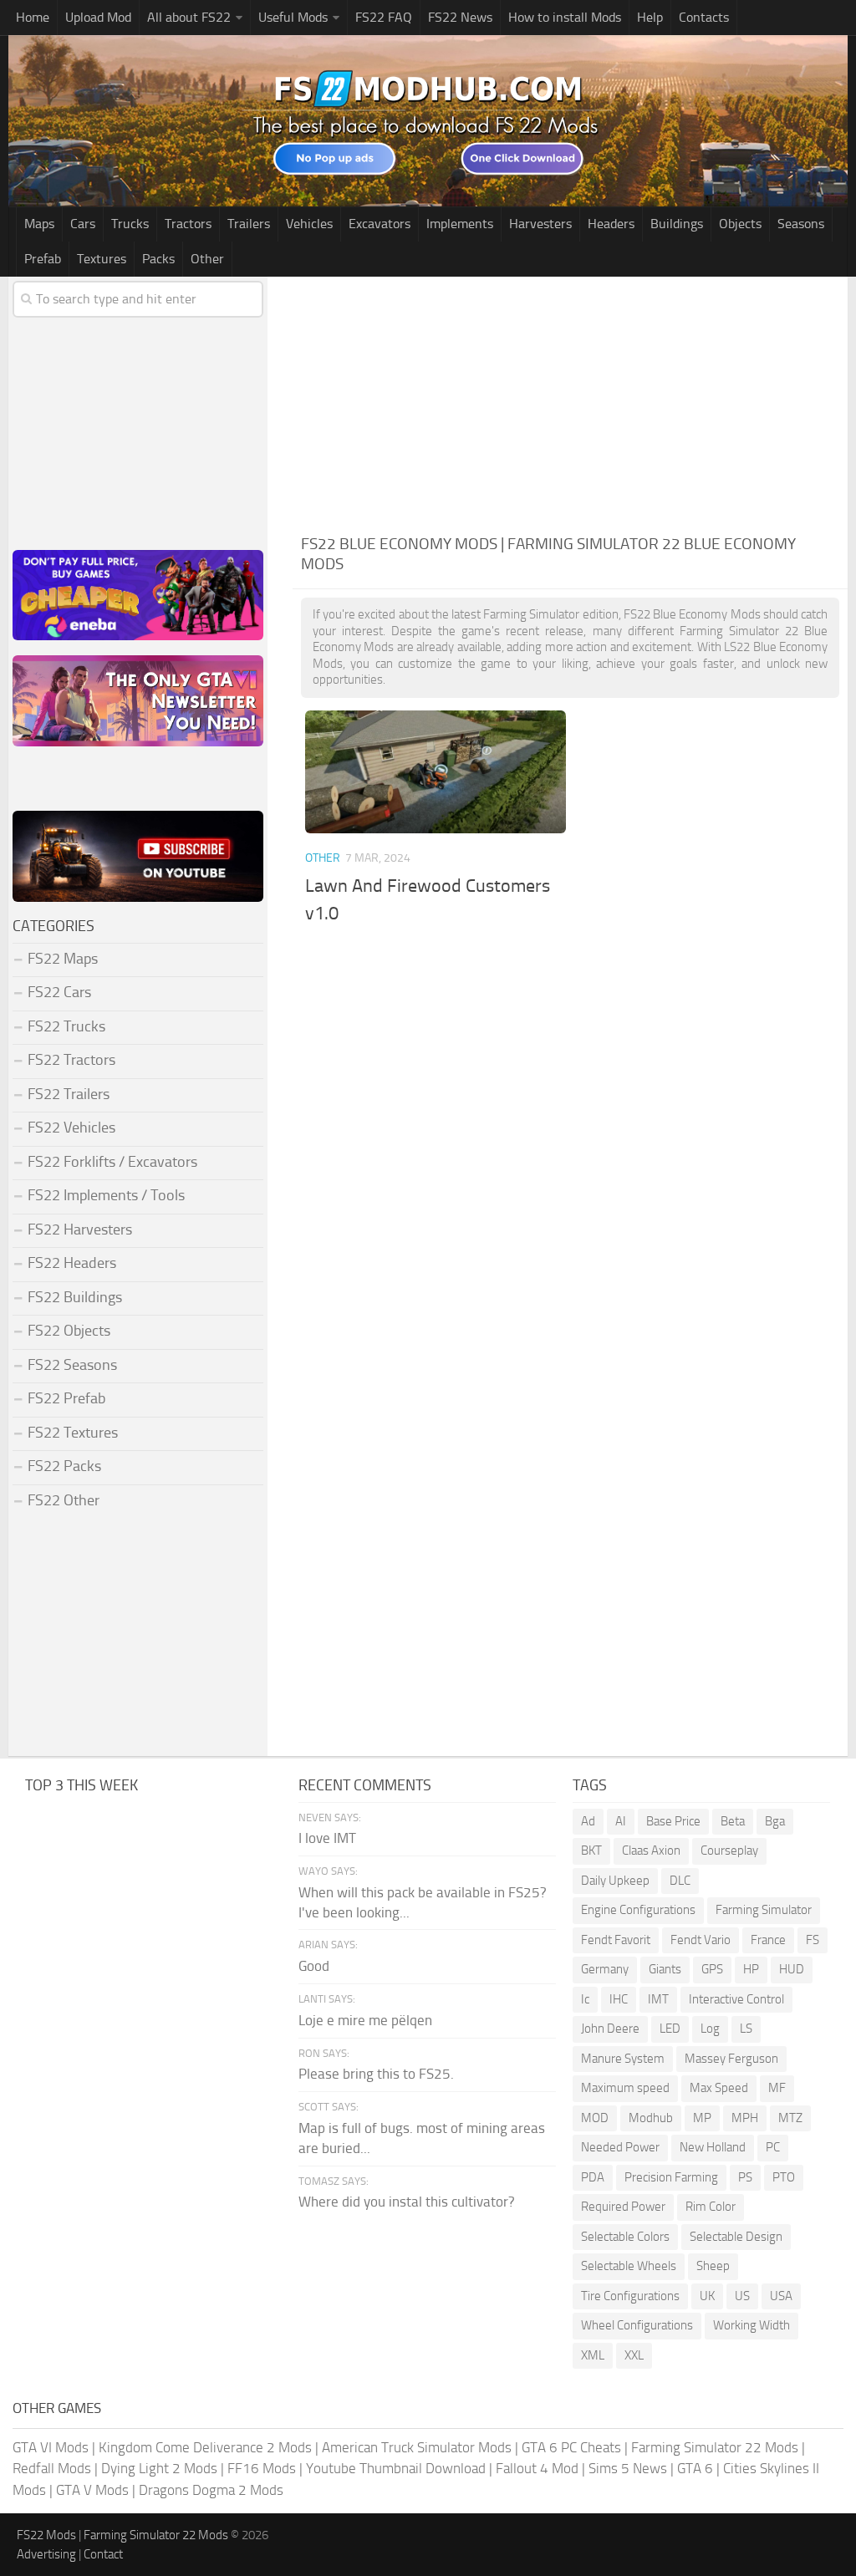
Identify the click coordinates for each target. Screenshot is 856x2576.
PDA (593, 2177)
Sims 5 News (628, 2468)
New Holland (713, 2147)
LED (670, 2029)
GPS (712, 1969)
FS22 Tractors (71, 1060)
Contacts (704, 17)
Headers (611, 224)
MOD (595, 2118)
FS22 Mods (46, 2535)
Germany (605, 1969)
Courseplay (729, 1851)
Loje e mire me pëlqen (365, 2020)
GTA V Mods (92, 2490)
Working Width (752, 2325)
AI (621, 1821)
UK (707, 2296)
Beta (733, 1821)
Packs (158, 259)
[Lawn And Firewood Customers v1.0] (436, 772)
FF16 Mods (262, 2468)
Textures (102, 259)
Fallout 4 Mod (537, 2468)
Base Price (673, 1821)
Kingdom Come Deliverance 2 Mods (205, 2447)
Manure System (623, 2059)
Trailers (249, 224)
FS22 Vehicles (71, 1128)
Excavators (380, 224)
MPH (745, 2118)
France (768, 1940)
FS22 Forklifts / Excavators (112, 1162)
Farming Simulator (764, 1910)
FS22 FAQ (384, 17)
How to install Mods (565, 17)
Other (207, 259)
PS (745, 2177)
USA (781, 2296)
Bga (775, 1821)
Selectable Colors (625, 2237)
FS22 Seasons (72, 1365)
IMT (658, 1999)
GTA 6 (695, 2468)
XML (593, 2355)
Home (33, 17)
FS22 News (460, 17)
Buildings (677, 224)
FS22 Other (64, 1500)
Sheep (713, 2266)
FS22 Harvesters (80, 1229)
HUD (792, 1969)
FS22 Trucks (66, 1026)
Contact (103, 2554)
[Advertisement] (570, 402)
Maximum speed (625, 2088)
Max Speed (719, 2088)
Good (314, 1966)
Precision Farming (671, 2177)
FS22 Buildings (75, 1297)
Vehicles (309, 224)
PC (773, 2147)
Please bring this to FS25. (376, 2074)
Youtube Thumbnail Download (396, 2468)
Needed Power (620, 2147)
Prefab (43, 259)
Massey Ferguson (731, 2059)
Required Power (623, 2207)
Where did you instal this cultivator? (407, 2202)
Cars (83, 224)
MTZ (790, 2118)
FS (813, 1940)
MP (702, 2118)
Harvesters (540, 224)
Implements (460, 224)
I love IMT (327, 1838)
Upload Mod (98, 17)
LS (746, 2029)
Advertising (46, 2554)
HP (751, 1969)
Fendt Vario (701, 1940)
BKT (591, 1851)
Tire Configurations (630, 2296)
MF (777, 2088)
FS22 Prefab (66, 1398)
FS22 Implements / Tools (106, 1195)
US (742, 2296)
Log (710, 2029)
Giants (665, 1969)
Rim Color (711, 2207)
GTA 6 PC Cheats (571, 2447)
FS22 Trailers (69, 1094)
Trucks (130, 224)
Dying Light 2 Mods (159, 2468)
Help (650, 17)
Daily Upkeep (615, 1881)
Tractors (188, 224)
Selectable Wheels (629, 2266)
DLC (680, 1881)
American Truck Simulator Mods (417, 2447)
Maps (39, 224)
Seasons (801, 224)
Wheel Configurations (637, 2325)
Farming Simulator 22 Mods (715, 2447)
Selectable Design (736, 2237)
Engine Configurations (638, 1910)
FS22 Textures (73, 1433)
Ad (588, 1821)
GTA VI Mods (51, 2447)
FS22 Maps (63, 959)
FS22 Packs (64, 1466)
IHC (619, 1999)
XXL (634, 2355)
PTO (784, 2177)
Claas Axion (651, 1851)
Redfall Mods (52, 2468)
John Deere (610, 2029)
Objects (740, 224)
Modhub (651, 2118)
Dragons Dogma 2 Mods (211, 2490)
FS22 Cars (59, 992)
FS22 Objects (69, 1331)
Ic (585, 1999)
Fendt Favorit (616, 1940)
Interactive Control (736, 1999)
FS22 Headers (72, 1263)
